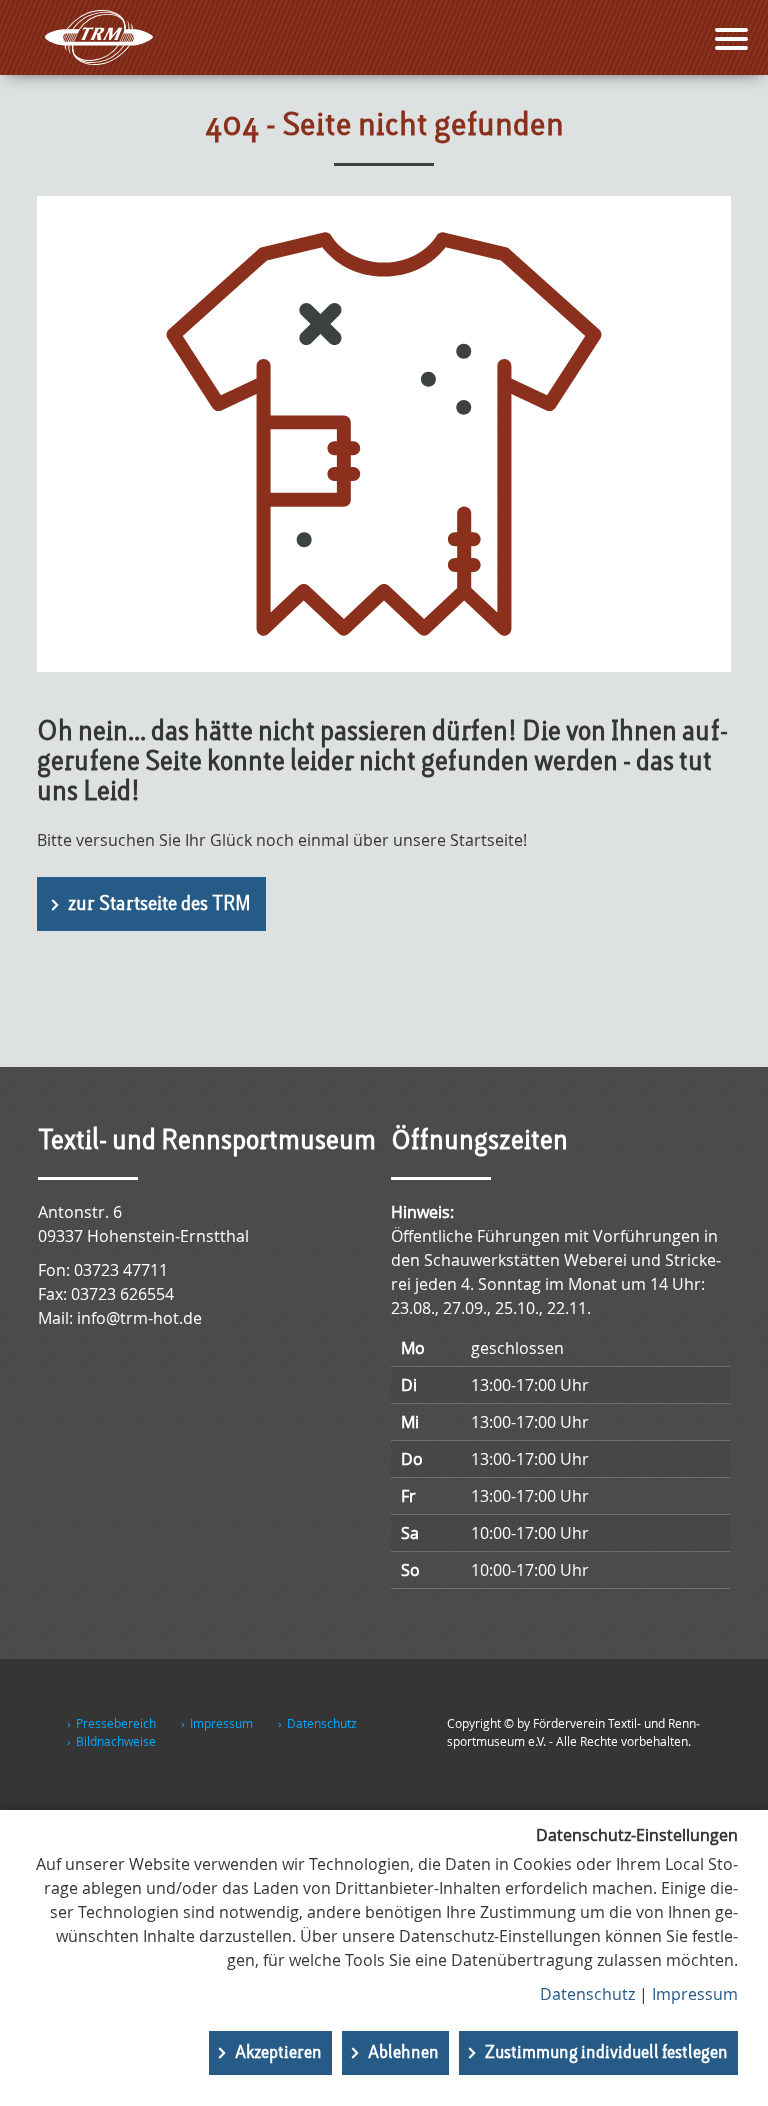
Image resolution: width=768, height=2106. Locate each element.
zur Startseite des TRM (159, 905)
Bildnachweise (116, 1741)
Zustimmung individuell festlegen (606, 2053)
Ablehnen (403, 2053)
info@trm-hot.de (139, 1318)
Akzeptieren (278, 2053)
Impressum (221, 1723)
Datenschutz (322, 1723)
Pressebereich (116, 1723)
